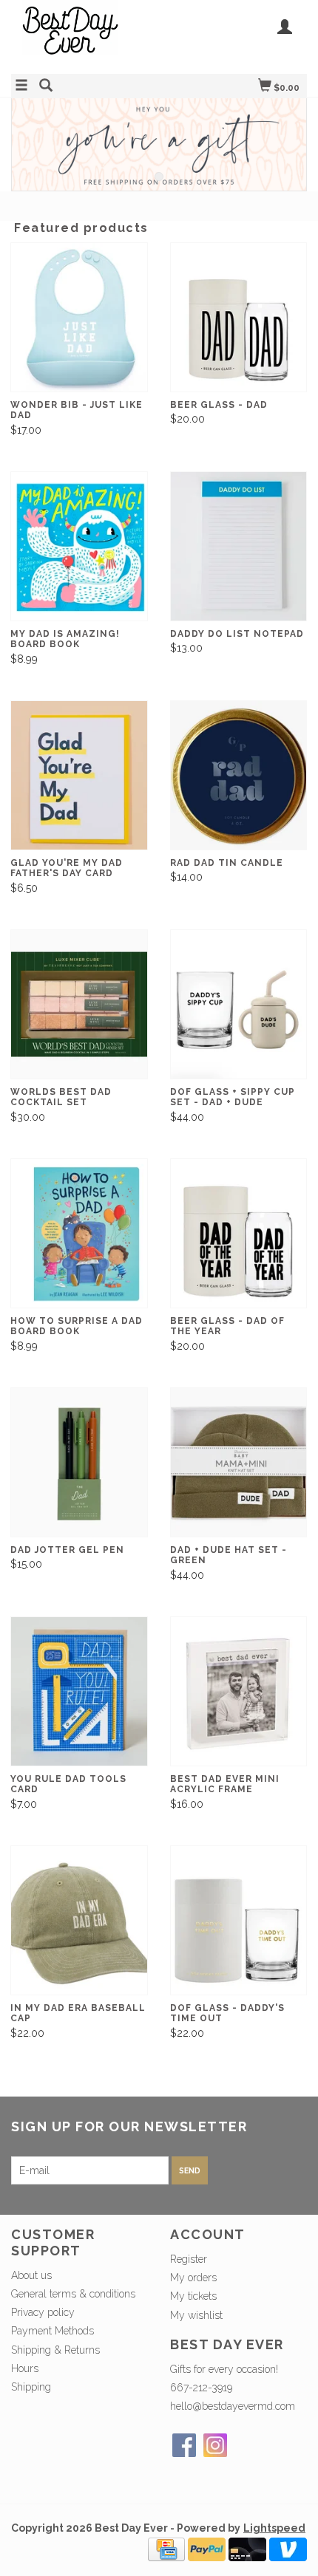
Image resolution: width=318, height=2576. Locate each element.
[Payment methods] (166, 2548)
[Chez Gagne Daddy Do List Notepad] (239, 546)
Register (189, 2259)
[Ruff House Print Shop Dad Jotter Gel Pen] (79, 1462)
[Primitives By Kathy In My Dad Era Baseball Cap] (79, 1920)
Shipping (31, 2387)
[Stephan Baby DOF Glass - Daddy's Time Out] (239, 1920)
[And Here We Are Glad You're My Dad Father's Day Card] (79, 775)
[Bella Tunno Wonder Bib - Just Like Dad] (79, 317)
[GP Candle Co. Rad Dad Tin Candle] (239, 775)
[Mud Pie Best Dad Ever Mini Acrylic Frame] (239, 1691)
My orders (193, 2278)
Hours (25, 2368)
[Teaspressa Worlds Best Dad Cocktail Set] (79, 1004)
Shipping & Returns (55, 2350)
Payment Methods (53, 2331)
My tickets (193, 2296)
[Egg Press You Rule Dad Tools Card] (79, 1691)
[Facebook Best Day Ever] (184, 2445)
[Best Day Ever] (85, 35)
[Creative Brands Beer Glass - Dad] (239, 317)
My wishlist (196, 2315)
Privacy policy (43, 2312)
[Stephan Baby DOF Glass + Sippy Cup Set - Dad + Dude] (239, 1004)
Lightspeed (274, 2528)
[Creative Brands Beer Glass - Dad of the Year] (239, 1233)
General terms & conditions (73, 2294)
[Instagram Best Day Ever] (215, 2445)
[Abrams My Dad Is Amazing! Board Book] (79, 546)
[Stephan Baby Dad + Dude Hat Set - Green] (239, 1462)
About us (31, 2275)
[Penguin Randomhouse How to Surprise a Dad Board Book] (79, 1233)
